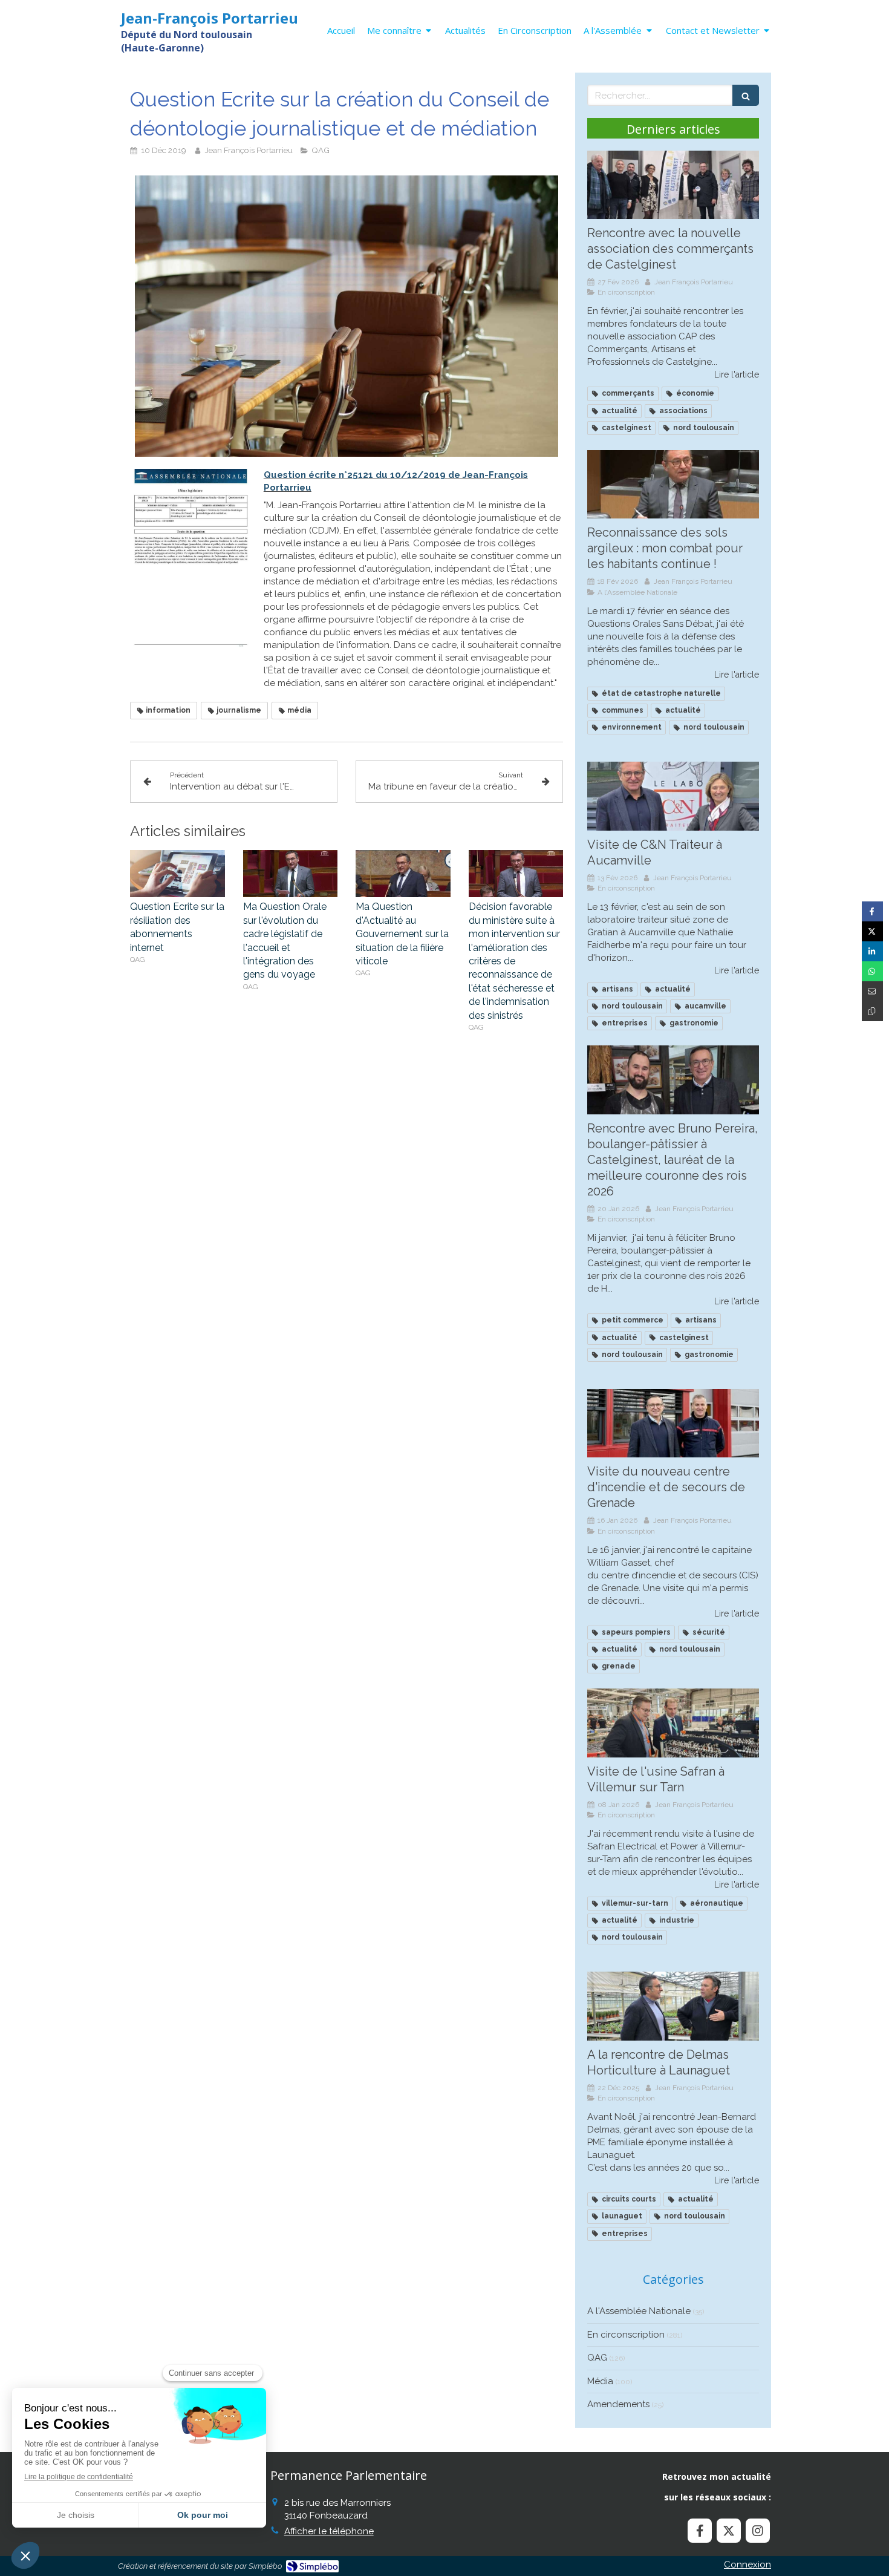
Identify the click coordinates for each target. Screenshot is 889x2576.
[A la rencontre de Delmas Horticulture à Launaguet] (673, 2006)
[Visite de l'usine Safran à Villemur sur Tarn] (673, 1723)
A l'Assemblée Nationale (639, 2311)
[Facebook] (700, 2531)
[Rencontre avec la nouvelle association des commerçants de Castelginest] (673, 185)
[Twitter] (729, 2531)
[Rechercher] (746, 95)
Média (600, 2381)
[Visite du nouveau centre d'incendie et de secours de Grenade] (673, 1424)
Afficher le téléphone (329, 2531)
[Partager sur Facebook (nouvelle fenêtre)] (872, 911)
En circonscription (626, 2335)
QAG (597, 2358)
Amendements (618, 2404)
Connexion (747, 2565)
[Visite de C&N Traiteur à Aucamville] (673, 796)
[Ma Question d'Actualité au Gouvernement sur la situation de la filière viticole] (403, 874)
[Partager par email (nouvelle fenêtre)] (872, 991)
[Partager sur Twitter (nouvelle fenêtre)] (872, 931)
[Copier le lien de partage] (872, 1011)
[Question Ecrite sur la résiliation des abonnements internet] (177, 874)
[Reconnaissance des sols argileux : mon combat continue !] (673, 485)
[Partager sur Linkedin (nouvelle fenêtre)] (872, 951)
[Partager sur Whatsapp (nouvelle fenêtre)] (872, 971)
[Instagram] (758, 2531)
